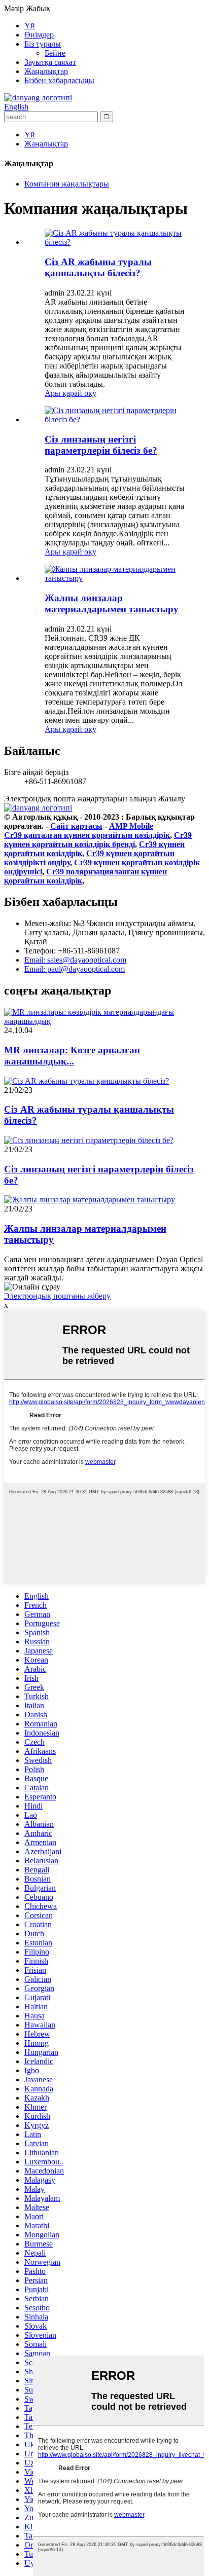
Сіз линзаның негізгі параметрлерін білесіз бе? (101, 445)
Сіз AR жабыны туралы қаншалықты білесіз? (98, 267)
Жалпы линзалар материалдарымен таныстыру (112, 603)
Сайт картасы (76, 826)
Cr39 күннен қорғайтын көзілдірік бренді (98, 840)
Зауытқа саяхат (50, 62)
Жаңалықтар (46, 71)
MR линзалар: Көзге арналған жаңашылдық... (72, 1056)
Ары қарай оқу (71, 393)
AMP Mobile (131, 826)
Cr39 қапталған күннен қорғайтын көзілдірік (87, 835)
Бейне (55, 53)
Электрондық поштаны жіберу (57, 1296)
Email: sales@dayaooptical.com (75, 960)
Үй (30, 26)
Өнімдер (39, 35)
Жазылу (171, 799)
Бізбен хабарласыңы (59, 80)
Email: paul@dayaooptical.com (75, 969)
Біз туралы (43, 44)
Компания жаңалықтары (67, 184)
